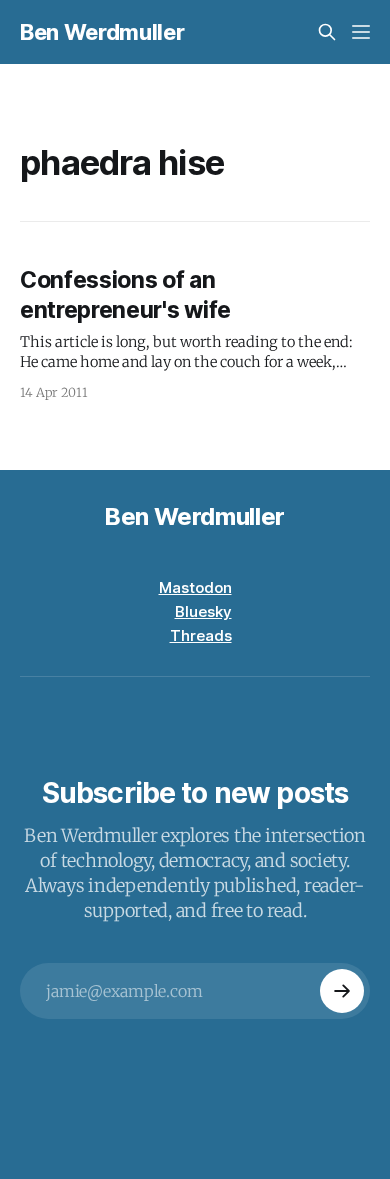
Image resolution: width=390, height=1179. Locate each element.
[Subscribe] (342, 991)
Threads (201, 635)
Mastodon (195, 587)
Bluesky (203, 611)
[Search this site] (327, 32)
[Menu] (361, 32)
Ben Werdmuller (102, 32)
